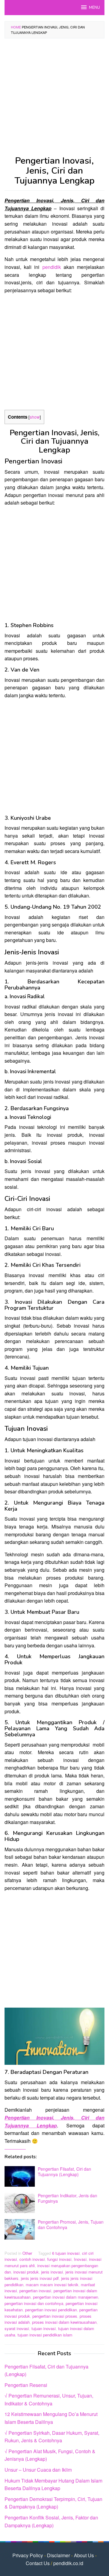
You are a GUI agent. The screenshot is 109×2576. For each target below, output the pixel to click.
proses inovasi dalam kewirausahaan (64, 2322)
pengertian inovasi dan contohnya (34, 2303)
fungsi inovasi (59, 2259)
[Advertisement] (54, 99)
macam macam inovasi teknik (52, 2285)
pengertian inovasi (35, 2291)
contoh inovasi (32, 2259)
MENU (94, 8)
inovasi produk (26, 2272)
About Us (84, 2555)
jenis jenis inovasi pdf (40, 2278)
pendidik (52, 267)
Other (27, 2253)
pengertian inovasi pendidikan (51, 2310)
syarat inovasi (17, 2328)
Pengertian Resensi (26, 2385)
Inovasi (80, 2259)
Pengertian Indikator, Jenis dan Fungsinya (68, 2198)
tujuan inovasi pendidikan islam (45, 2335)
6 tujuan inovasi (66, 2253)
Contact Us (38, 2563)
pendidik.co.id (68, 2563)
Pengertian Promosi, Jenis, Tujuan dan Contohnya (71, 2225)
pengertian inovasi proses (55, 2316)
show (35, 417)
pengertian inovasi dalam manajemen (66, 2297)
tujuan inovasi (44, 2328)
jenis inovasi (52, 2272)
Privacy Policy (28, 2555)
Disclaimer (58, 2555)
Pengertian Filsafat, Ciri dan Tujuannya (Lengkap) (64, 2172)
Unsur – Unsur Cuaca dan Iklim (38, 2470)
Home (16, 27)
